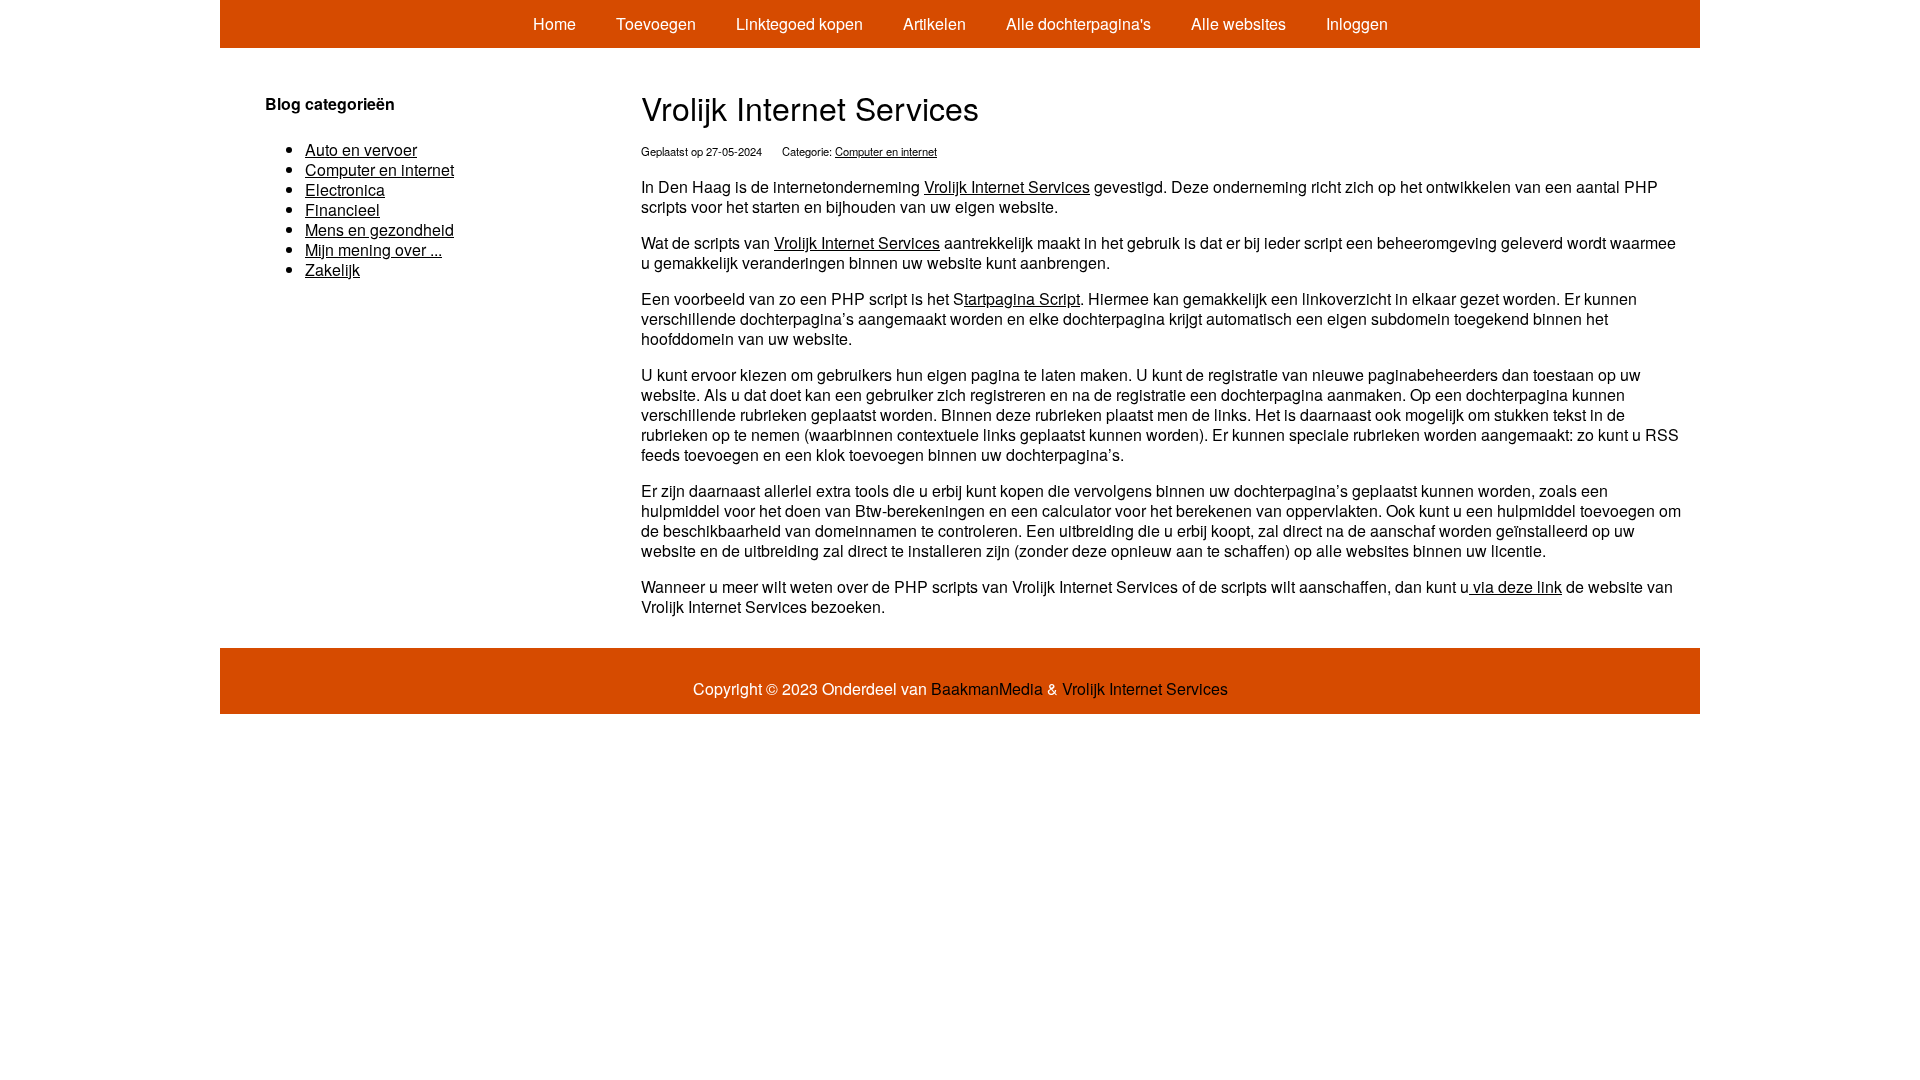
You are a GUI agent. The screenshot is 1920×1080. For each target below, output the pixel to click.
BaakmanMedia (987, 689)
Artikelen (934, 23)
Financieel (342, 209)
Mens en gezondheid (379, 229)
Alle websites (1238, 23)
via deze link (1515, 586)
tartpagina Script (1022, 298)
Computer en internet (886, 151)
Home (554, 23)
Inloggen (1357, 23)
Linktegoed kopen (799, 23)
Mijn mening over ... (373, 249)
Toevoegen (656, 23)
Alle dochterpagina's (1078, 23)
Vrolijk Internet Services (1007, 186)
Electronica (345, 189)
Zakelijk (332, 269)
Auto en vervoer (361, 149)
